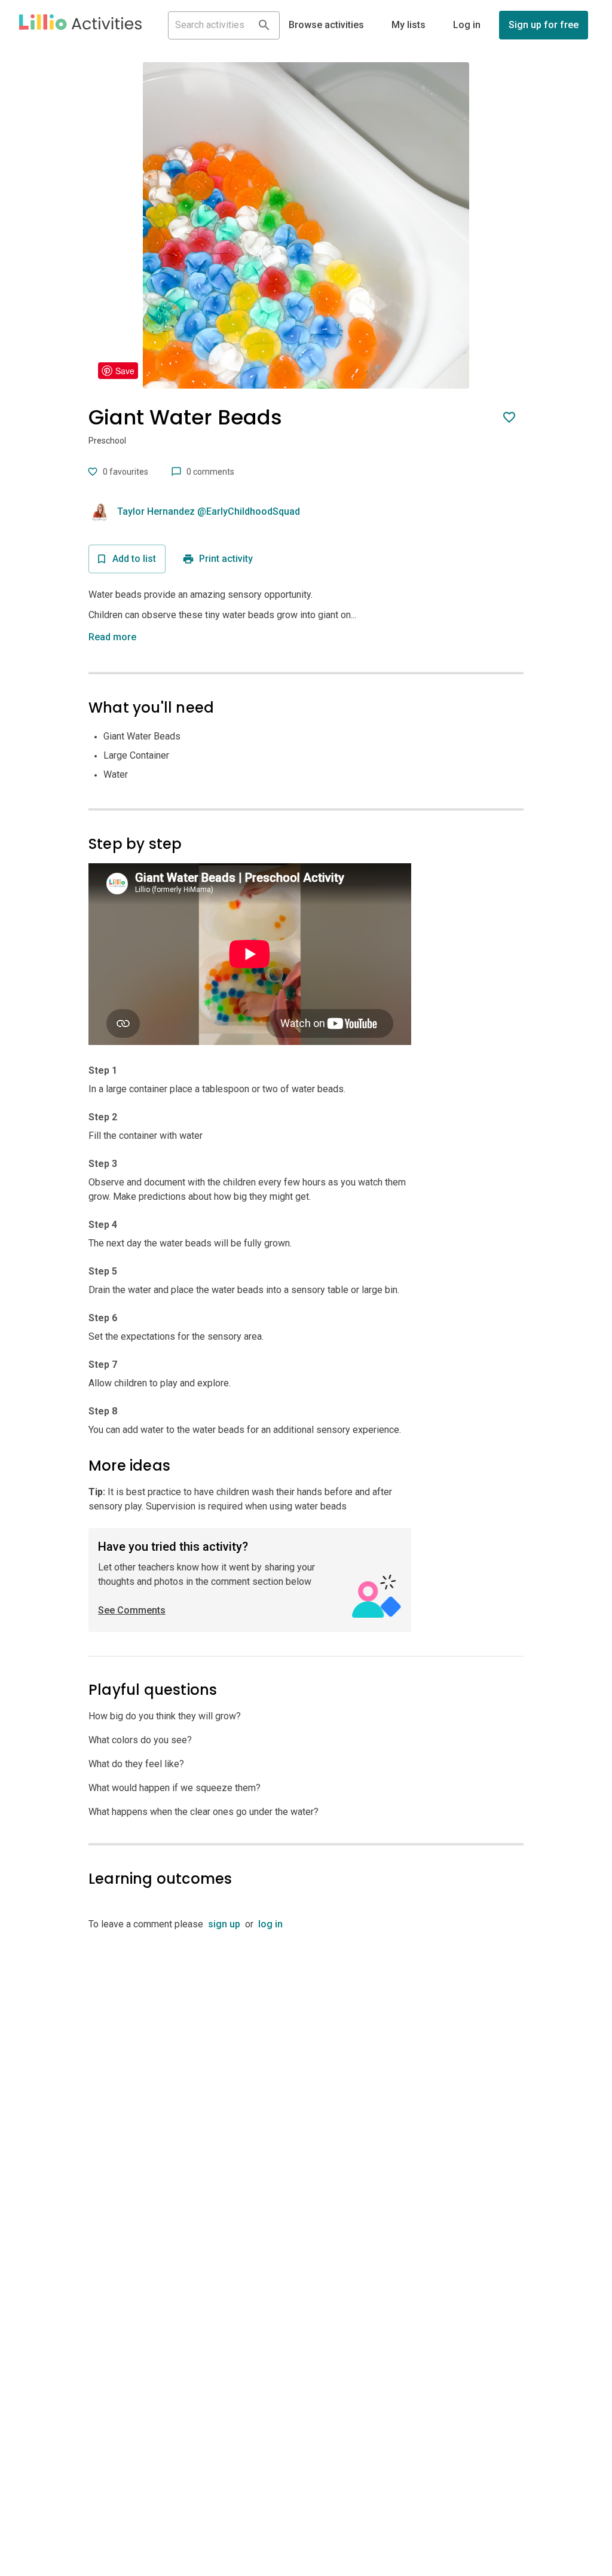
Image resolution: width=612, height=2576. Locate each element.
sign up (224, 1924)
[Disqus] (306, 2081)
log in (270, 1924)
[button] (80, 25)
